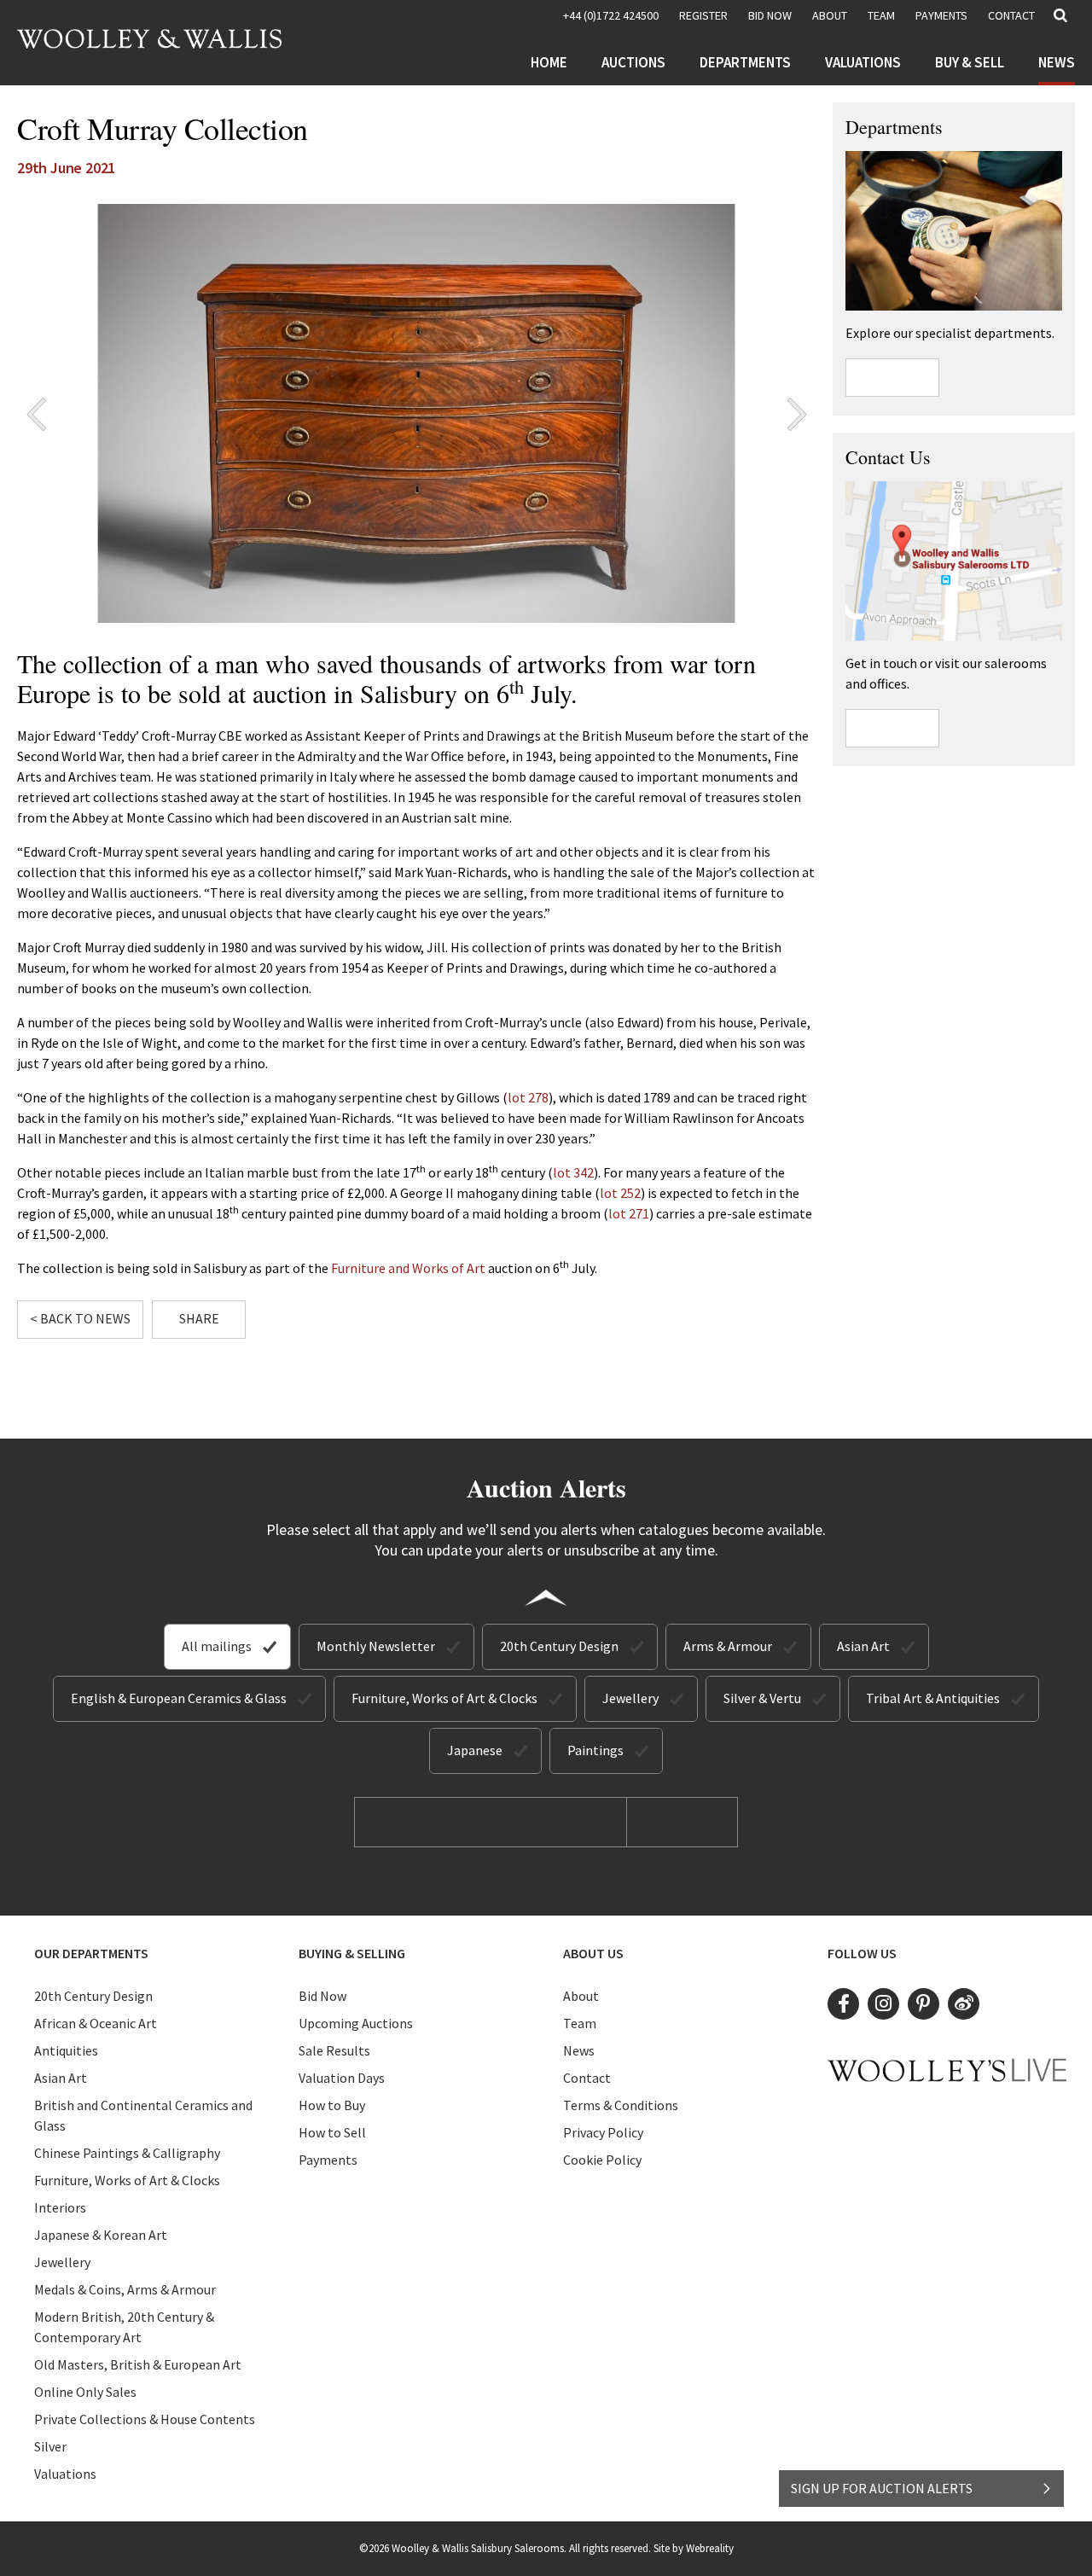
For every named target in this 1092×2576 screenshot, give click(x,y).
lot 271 (629, 1213)
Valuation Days (342, 2078)
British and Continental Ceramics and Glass (143, 2115)
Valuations (863, 62)
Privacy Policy (603, 2132)
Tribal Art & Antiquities (933, 1698)
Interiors (60, 2207)
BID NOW (770, 15)
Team (881, 15)
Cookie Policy (602, 2160)
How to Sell (332, 2132)
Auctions (633, 62)
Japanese (475, 1750)
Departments (745, 62)
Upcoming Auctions (356, 2023)
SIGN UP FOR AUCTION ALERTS (882, 2488)
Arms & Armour (728, 1646)
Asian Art (863, 1646)
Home (549, 62)
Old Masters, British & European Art (138, 2364)
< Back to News (80, 1318)
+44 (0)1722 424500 (611, 15)
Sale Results (334, 2050)
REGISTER (703, 15)
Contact (1011, 15)
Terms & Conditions (621, 2105)
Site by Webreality (694, 2548)
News (1057, 62)
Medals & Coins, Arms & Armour (125, 2289)
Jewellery (630, 1698)
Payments (941, 15)
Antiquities (66, 2050)
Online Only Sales (85, 2392)
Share (199, 1318)
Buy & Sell (970, 62)
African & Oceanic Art (96, 2023)
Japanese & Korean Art (101, 2235)
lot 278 (528, 1097)
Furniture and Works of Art (408, 1268)
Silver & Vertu (762, 1698)
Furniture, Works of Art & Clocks (444, 1698)
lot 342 (573, 1172)
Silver (50, 2446)
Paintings (595, 1750)
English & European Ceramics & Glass (179, 1698)
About (830, 15)
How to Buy (332, 2105)
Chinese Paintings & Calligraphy (127, 2153)
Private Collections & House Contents (145, 2419)
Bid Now (322, 1996)
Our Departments (91, 1953)
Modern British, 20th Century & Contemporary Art (124, 2327)
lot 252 (620, 1193)
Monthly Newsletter (376, 1646)
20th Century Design (559, 1646)
